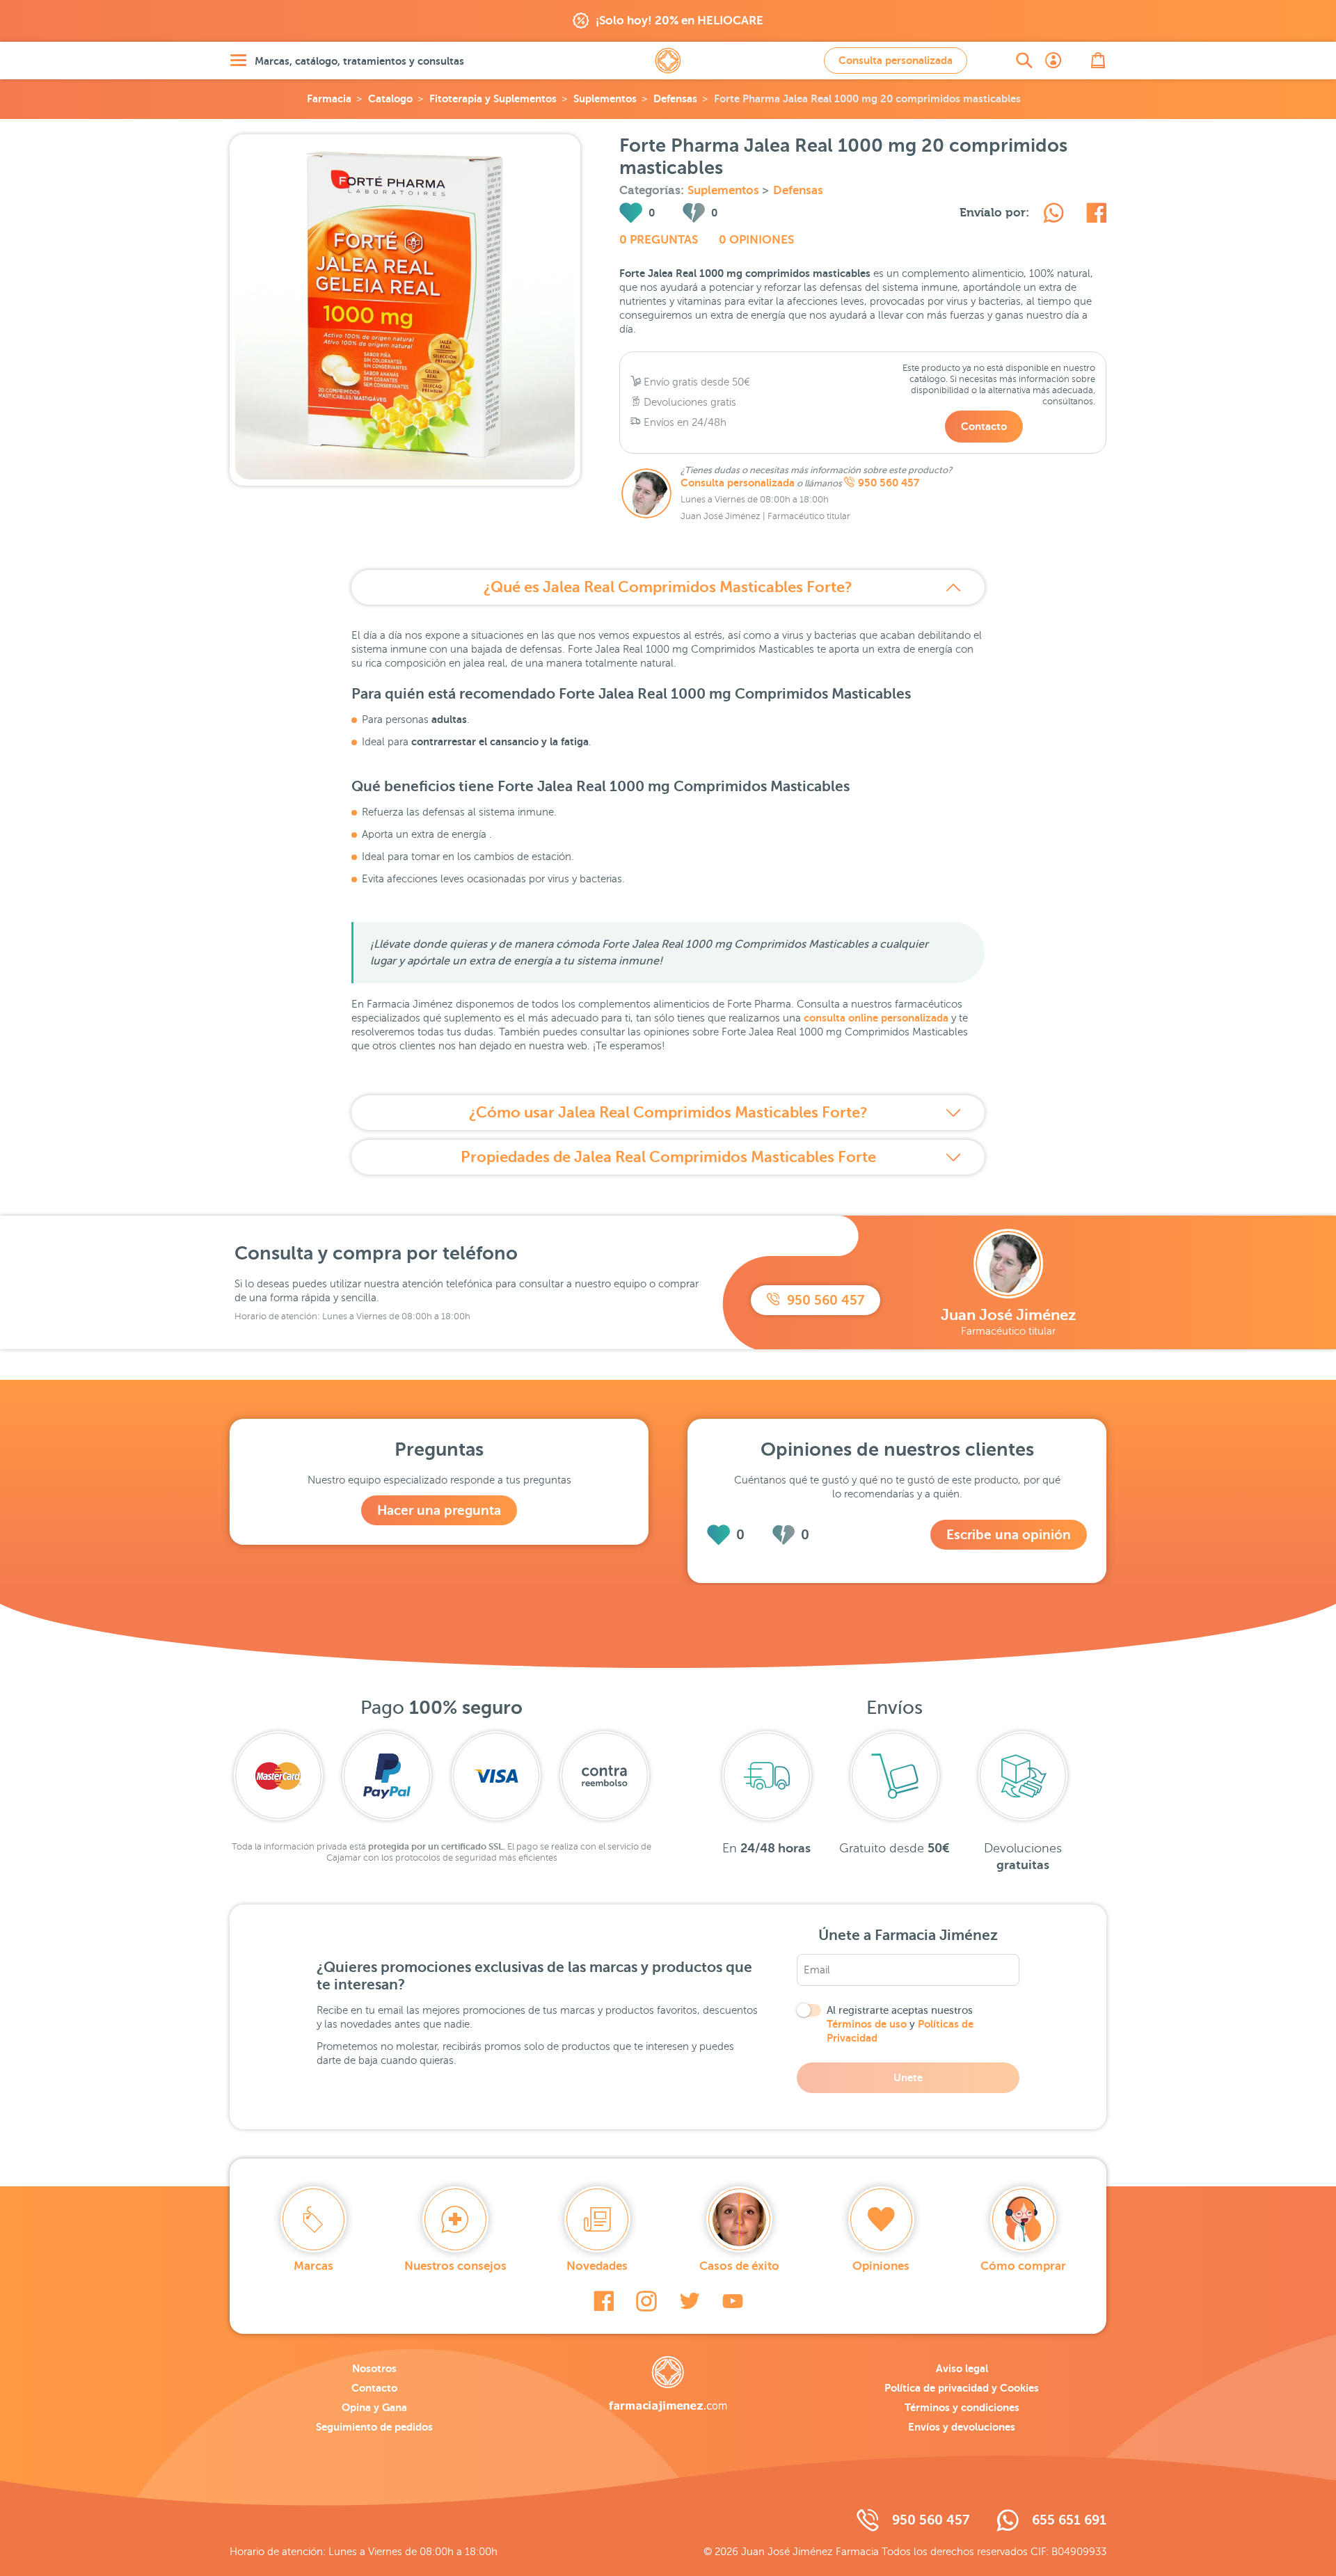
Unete (908, 2077)
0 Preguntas (659, 240)
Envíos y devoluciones (962, 2427)
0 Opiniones (756, 240)
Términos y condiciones (962, 2407)
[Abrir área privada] (1053, 61)
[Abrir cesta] (1098, 61)
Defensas (675, 98)
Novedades (597, 2266)
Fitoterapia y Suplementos (493, 98)
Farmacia (329, 98)
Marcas (313, 2266)
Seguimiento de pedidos (374, 2427)
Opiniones (881, 2266)
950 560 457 (889, 483)
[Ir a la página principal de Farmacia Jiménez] (668, 61)
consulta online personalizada (876, 1018)
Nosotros (374, 2368)
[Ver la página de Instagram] (646, 2301)
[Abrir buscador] (1024, 61)
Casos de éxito (739, 2266)
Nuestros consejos (455, 2266)
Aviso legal (962, 2368)
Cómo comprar (1023, 2266)
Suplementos (605, 98)
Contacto (984, 426)
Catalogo (390, 98)
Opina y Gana (374, 2407)
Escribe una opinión (1009, 1535)
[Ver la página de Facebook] (604, 2301)
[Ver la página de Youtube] (733, 2301)
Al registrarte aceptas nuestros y (900, 2024)
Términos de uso (867, 2024)
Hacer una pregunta (439, 1510)
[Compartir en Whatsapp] (1053, 215)
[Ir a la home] (668, 2384)
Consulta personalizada (896, 60)
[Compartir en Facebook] (1096, 215)
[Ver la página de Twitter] (690, 2301)
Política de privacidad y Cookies (962, 2388)
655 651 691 (1069, 2520)
